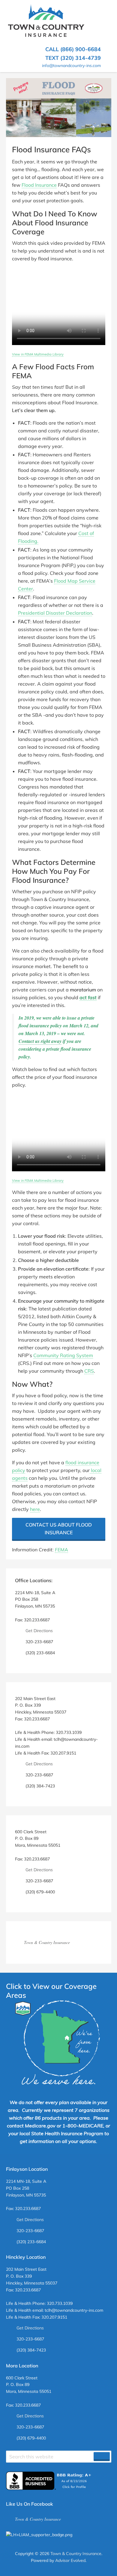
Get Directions (39, 1631)
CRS (89, 1371)
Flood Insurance (39, 185)
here (35, 1509)
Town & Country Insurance (47, 1942)
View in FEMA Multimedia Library (38, 354)
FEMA (61, 1550)
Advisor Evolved (70, 2560)
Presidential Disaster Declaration (55, 613)
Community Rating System (63, 1355)
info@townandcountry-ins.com (71, 66)
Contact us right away (40, 1041)
